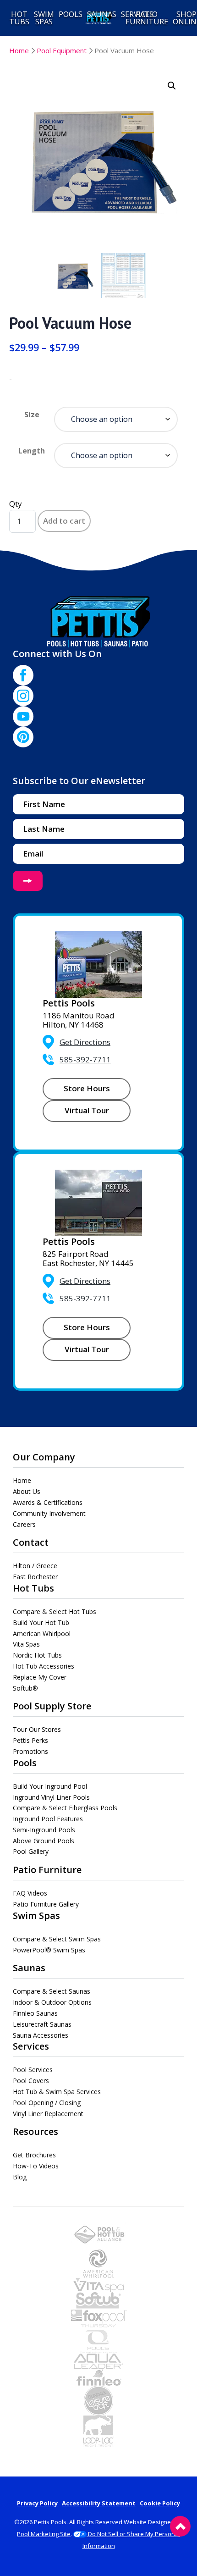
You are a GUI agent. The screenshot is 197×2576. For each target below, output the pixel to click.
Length (32, 451)
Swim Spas (36, 1915)
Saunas (29, 1968)
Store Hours (87, 1088)
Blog (20, 2177)
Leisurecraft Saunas (42, 2024)
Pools (25, 1763)
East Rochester (35, 1577)
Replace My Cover (40, 1677)
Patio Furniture (47, 1870)
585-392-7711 (85, 1059)
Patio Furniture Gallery (46, 1904)
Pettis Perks (30, 1740)
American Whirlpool (42, 1633)
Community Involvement (49, 1513)
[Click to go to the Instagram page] (23, 696)
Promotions (30, 1751)
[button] (172, 86)
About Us (27, 1491)
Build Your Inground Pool (50, 1786)
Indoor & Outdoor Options (52, 2002)
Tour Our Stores (37, 1729)
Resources (36, 2131)
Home (19, 50)
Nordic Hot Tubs (37, 1655)
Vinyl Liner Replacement (48, 2114)
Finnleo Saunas (35, 2013)
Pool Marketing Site (44, 2534)
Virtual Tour (87, 1110)
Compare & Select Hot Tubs (55, 1611)
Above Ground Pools (44, 1841)
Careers (24, 1524)
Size (32, 415)
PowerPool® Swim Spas (49, 1950)
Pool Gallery (31, 1851)
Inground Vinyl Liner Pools (51, 1797)
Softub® (25, 1688)
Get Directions (85, 1042)
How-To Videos (36, 2166)
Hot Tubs (33, 1588)
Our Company (44, 1457)
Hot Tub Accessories (44, 1666)
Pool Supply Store (52, 1706)
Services (31, 2046)
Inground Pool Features (48, 1819)
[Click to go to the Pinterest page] (23, 737)
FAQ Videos (30, 1893)
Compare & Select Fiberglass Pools (65, 1808)
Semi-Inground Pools (44, 1830)
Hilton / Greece (35, 1566)
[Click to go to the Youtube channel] (23, 716)
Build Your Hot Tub (41, 1622)
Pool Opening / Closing (47, 2103)
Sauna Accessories (41, 2035)
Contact (31, 1542)
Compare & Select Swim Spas (57, 1939)
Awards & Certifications (48, 1502)
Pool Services (33, 2070)
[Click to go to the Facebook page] (23, 675)
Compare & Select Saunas (52, 1991)
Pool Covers (31, 2081)
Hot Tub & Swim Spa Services (57, 2092)
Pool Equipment (62, 50)
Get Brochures (34, 2155)
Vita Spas (26, 1644)
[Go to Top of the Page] (180, 2526)
